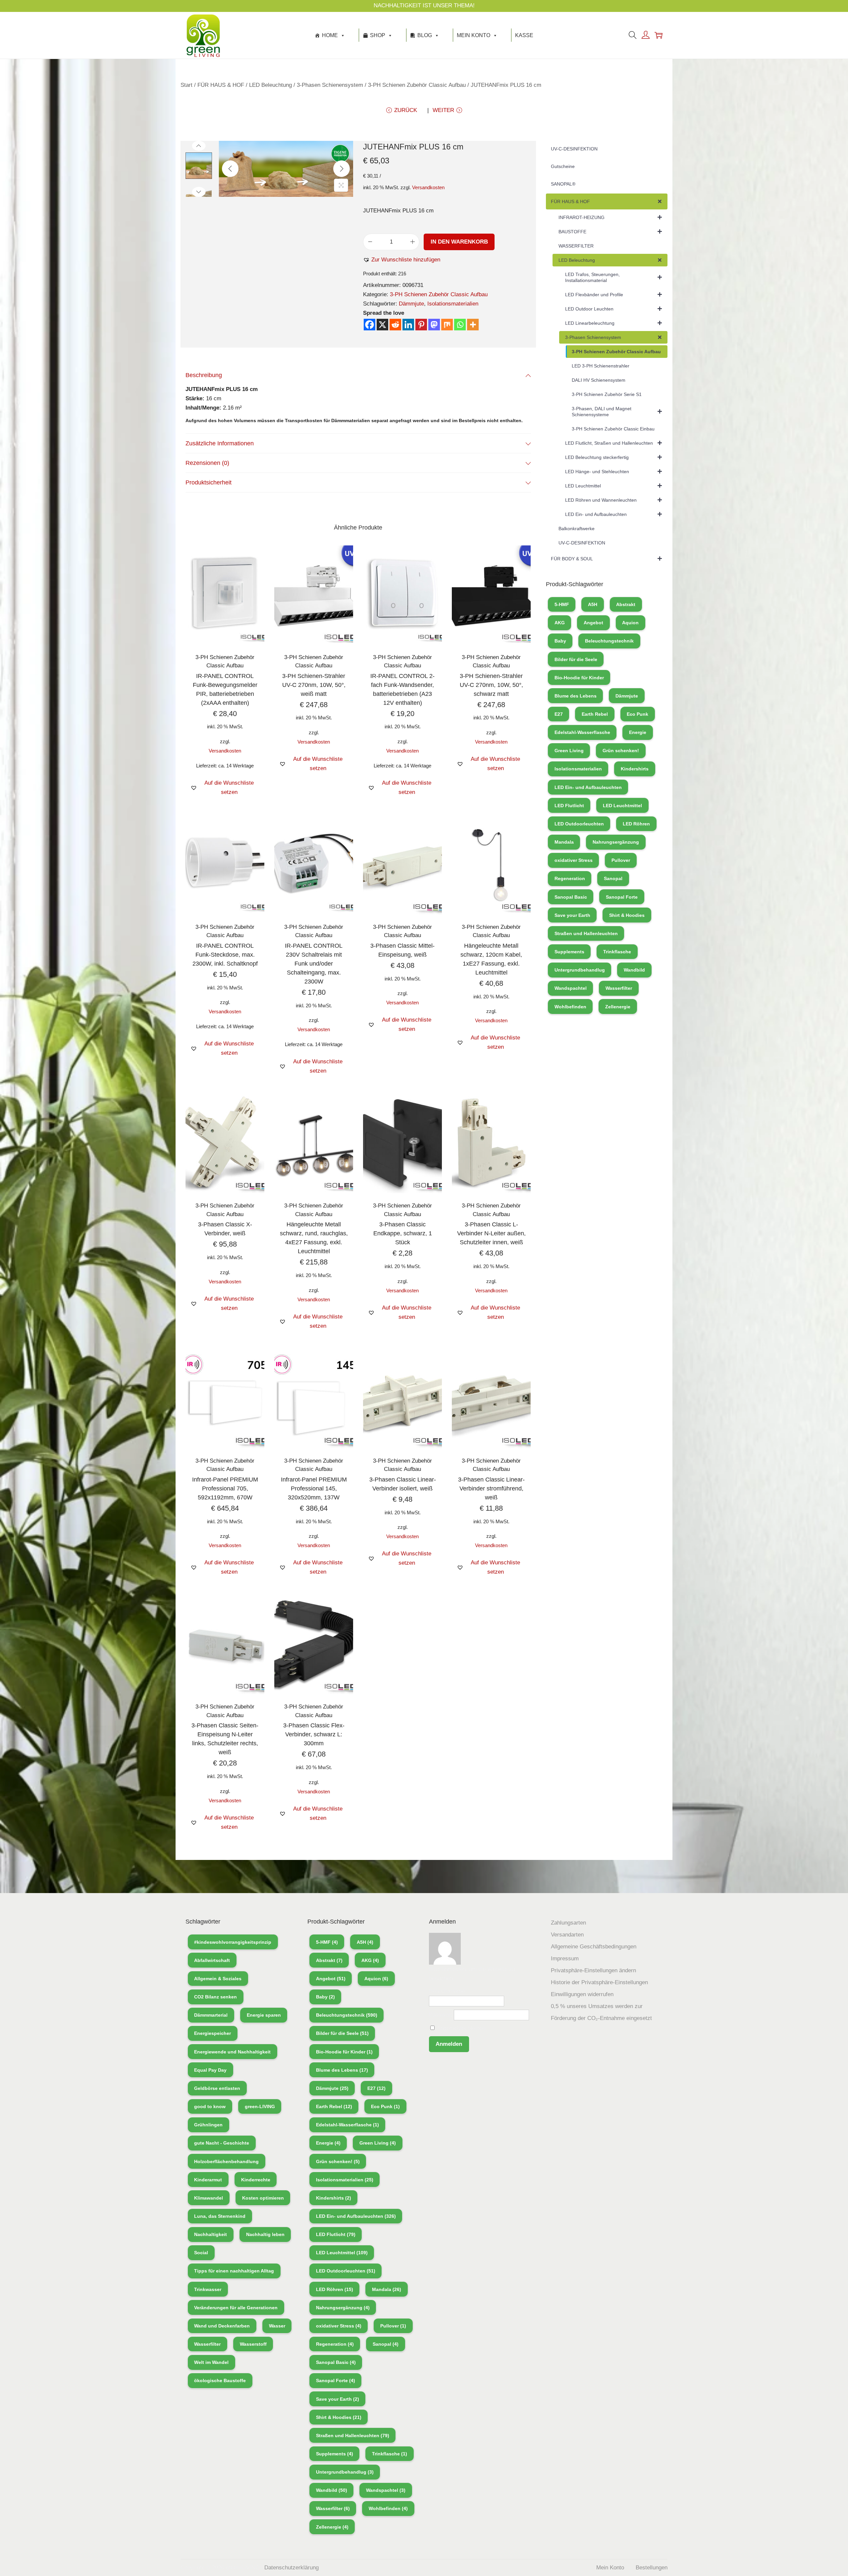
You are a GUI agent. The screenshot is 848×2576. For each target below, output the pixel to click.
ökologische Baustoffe (220, 2380)
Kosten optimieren (263, 2198)
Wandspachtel (571, 988)
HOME (330, 35)
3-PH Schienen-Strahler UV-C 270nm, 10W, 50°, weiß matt (314, 685)
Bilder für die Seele (576, 659)
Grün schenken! (621, 751)
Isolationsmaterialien (453, 304)
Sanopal (613, 878)
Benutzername (447, 1991)
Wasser (277, 2326)
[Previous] (230, 169)
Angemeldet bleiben (460, 2028)
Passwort (441, 2015)
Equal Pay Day (210, 2070)
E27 (559, 714)
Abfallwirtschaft (212, 1960)
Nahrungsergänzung (616, 842)
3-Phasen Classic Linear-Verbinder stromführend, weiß (491, 1488)
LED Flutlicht (569, 806)
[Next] (342, 169)
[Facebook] (370, 325)
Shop (378, 35)
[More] (473, 325)
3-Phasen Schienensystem (330, 85)
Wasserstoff (253, 2344)
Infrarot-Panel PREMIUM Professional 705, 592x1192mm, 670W (225, 1488)
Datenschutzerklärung (291, 2568)
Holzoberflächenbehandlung (226, 2161)
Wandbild (634, 970)
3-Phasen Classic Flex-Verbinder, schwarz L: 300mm (314, 1734)
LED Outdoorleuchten (579, 824)
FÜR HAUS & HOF (221, 85)
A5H (593, 604)
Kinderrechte (256, 2180)
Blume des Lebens (576, 696)
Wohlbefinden (570, 1007)
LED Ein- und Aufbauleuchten (588, 787)
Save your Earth (572, 915)
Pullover (621, 860)
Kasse (524, 35)
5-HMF (562, 604)
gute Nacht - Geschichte (222, 2143)
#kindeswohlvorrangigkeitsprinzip (233, 1942)
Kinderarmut (208, 2180)
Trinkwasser (208, 2289)
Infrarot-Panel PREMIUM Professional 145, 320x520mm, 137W (314, 1488)
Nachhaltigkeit (211, 2234)
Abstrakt (626, 604)
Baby (560, 641)
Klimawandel (209, 2198)
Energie (638, 732)
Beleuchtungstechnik (609, 641)
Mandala (564, 842)
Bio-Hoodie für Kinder (579, 678)
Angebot (593, 623)
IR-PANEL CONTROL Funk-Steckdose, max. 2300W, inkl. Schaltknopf (225, 955)
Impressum (565, 1959)
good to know (210, 2106)
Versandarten (567, 1935)
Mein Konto (474, 35)
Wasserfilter (619, 988)
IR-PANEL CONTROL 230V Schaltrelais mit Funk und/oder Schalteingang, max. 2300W (314, 964)
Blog (425, 35)
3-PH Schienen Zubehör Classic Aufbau (417, 85)
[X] (382, 325)
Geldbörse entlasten (217, 2088)
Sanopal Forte (622, 897)
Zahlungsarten (568, 1923)
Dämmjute (411, 304)
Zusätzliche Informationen (220, 443)
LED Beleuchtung (270, 85)
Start (186, 85)
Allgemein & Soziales (218, 1979)
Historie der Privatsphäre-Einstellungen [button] (599, 1982)
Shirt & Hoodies (627, 915)
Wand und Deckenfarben (222, 2326)
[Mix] (447, 325)
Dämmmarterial (211, 2015)
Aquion (630, 623)
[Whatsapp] (460, 325)
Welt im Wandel (211, 2362)
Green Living (569, 751)
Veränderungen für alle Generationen (236, 2308)
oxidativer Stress (574, 860)
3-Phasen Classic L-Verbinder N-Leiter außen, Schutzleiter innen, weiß (491, 1233)
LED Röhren (636, 824)
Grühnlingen (208, 2125)
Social (201, 2253)
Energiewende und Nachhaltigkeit (232, 2052)
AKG (560, 623)
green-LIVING (260, 2106)
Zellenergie (618, 1007)
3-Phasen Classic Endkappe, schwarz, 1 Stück (403, 1233)
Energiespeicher (212, 2033)
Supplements (569, 952)
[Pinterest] (421, 325)
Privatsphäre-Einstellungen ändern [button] (593, 1970)
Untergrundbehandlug (580, 970)
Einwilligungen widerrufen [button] (582, 1994)
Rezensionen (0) (207, 463)
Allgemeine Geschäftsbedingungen (594, 1947)
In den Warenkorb (459, 242)
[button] (402, 260)
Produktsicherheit (209, 482)
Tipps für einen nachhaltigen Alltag (234, 2271)
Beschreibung (204, 375)
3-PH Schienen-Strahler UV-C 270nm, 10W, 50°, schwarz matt (491, 685)
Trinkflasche (617, 952)
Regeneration (570, 878)
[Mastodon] (434, 325)
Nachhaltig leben (265, 2234)
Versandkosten (428, 187)
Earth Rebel (595, 714)
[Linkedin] (408, 325)
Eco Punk (637, 714)
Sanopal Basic (571, 897)
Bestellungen (652, 2568)
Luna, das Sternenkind (220, 2216)
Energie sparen (264, 2015)
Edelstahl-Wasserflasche (582, 732)
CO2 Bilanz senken (215, 1997)
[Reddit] (395, 325)
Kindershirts (635, 769)
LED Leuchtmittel (622, 806)
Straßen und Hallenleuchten (586, 933)
